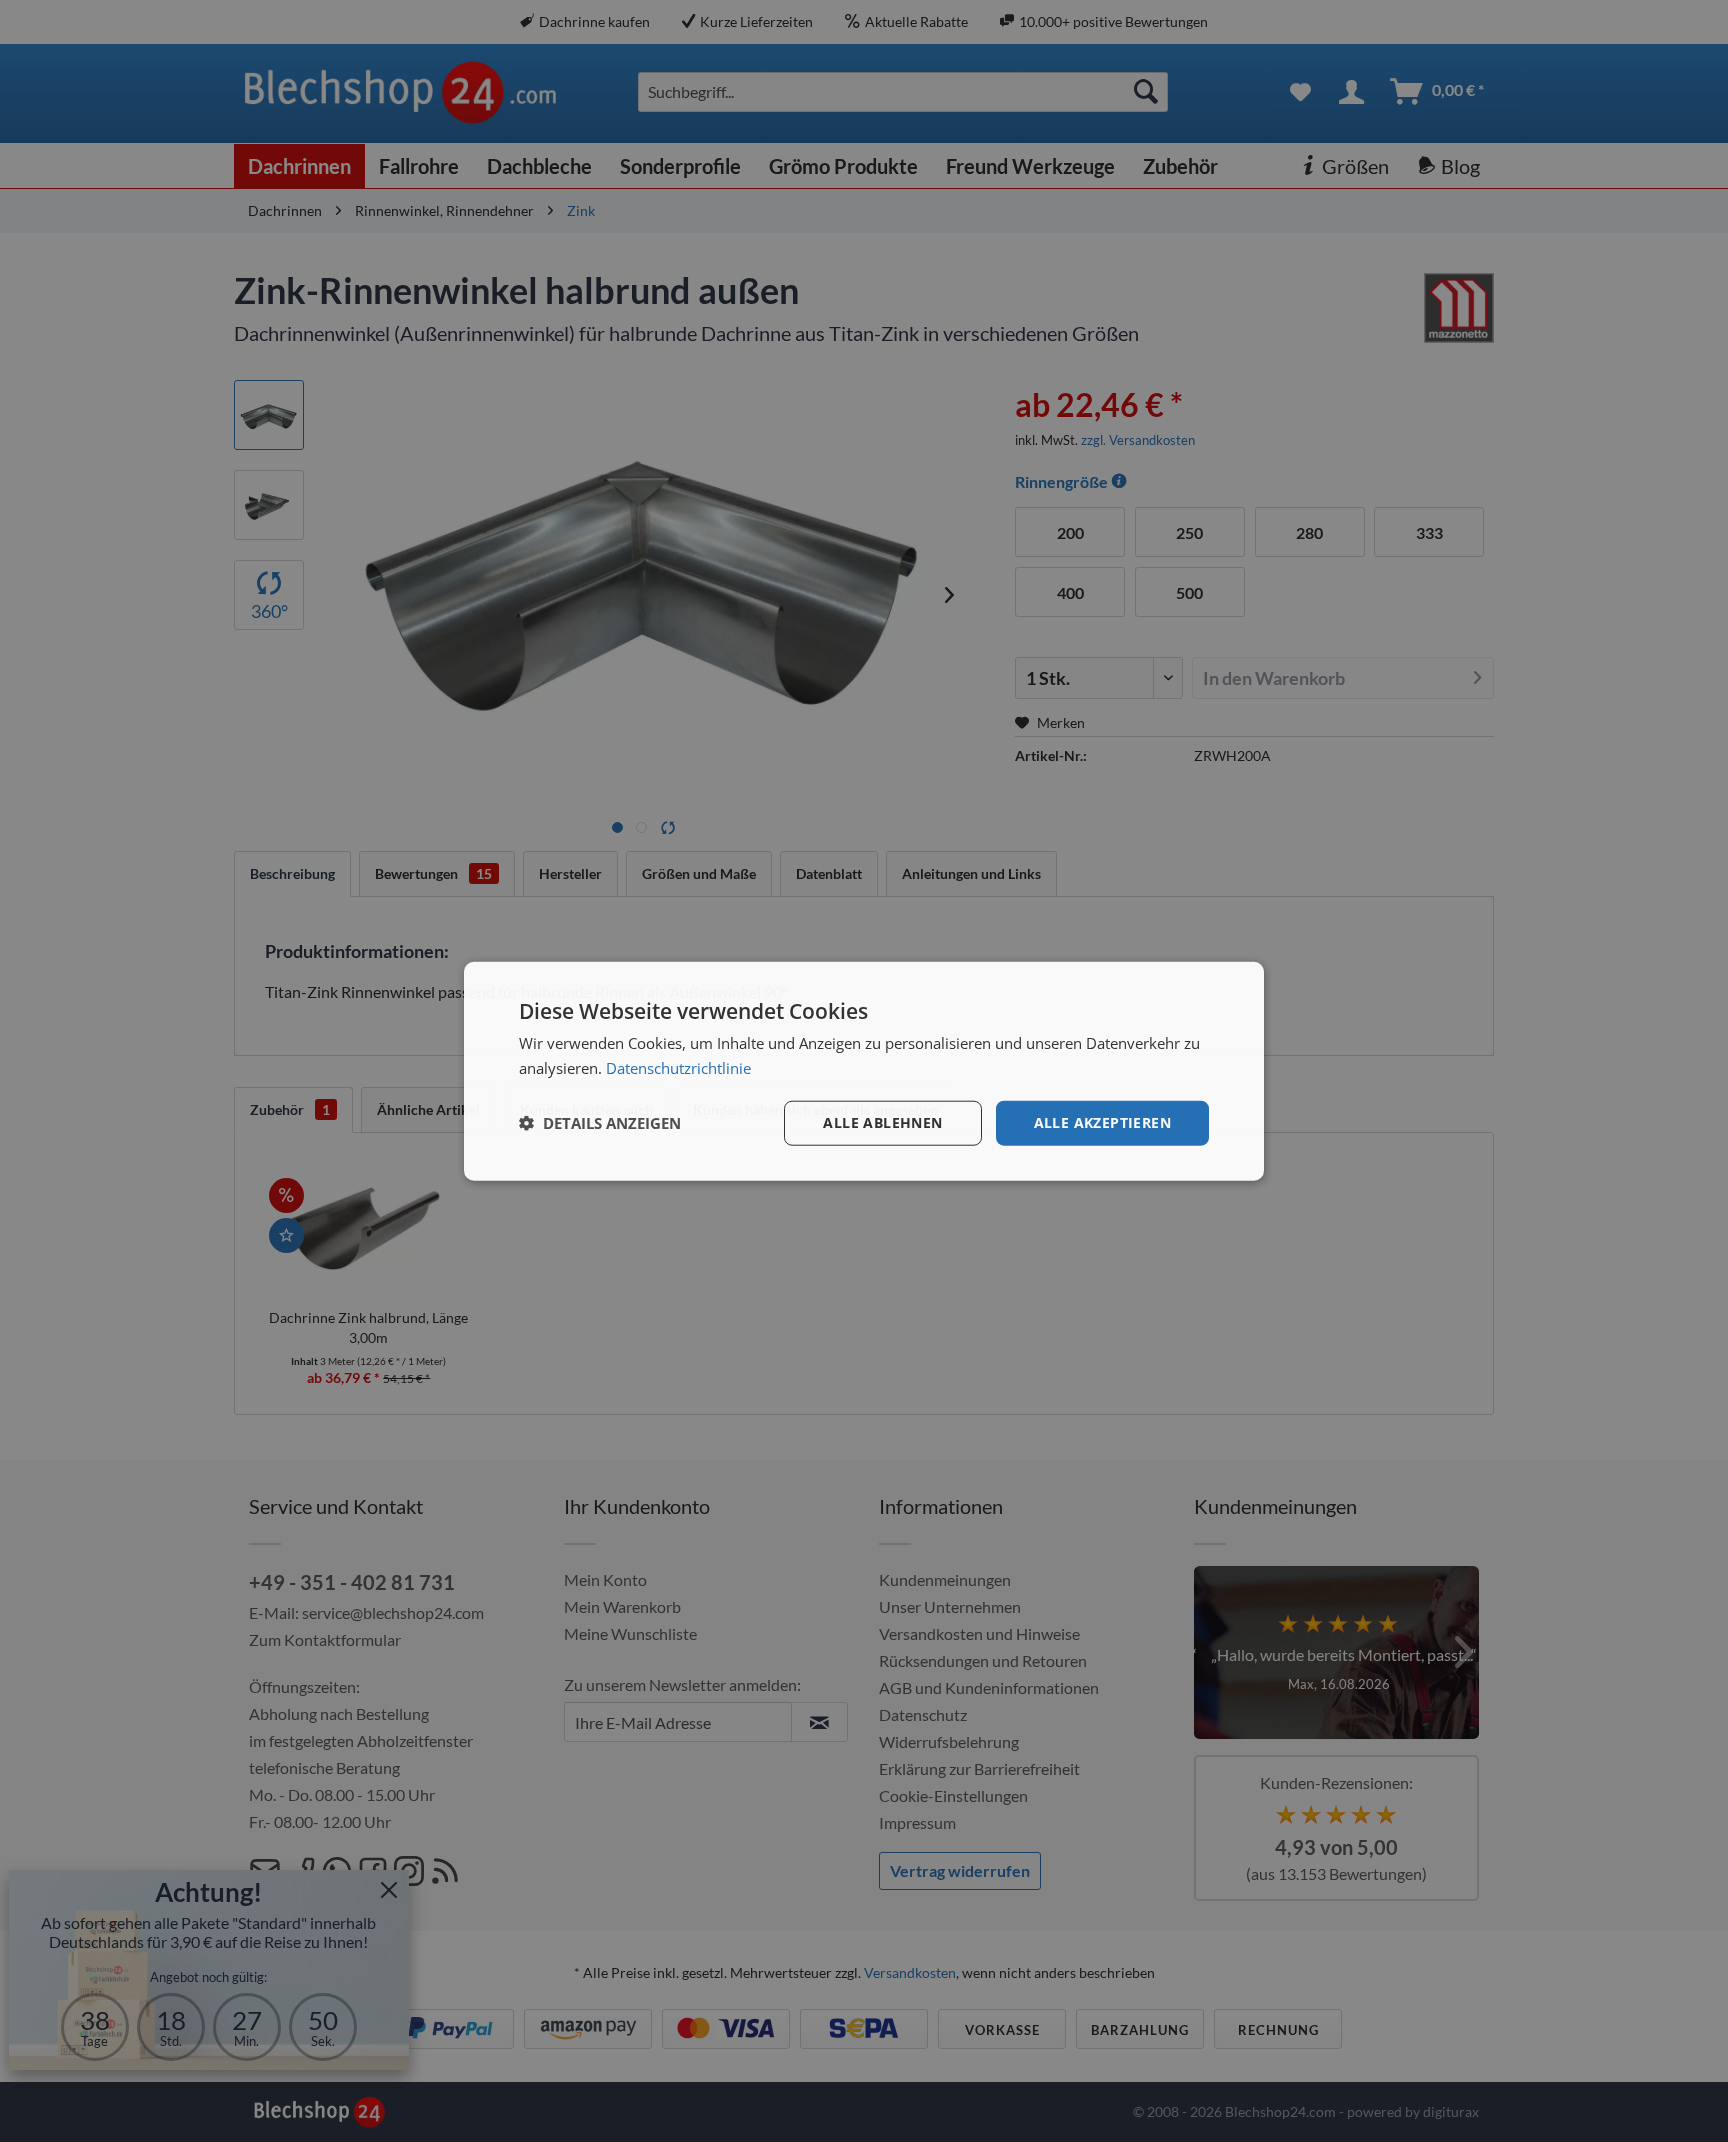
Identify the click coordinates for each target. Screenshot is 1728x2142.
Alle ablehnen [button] (882, 1122)
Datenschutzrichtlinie (678, 1068)
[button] (600, 1123)
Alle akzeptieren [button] (1102, 1122)
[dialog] (864, 1071)
